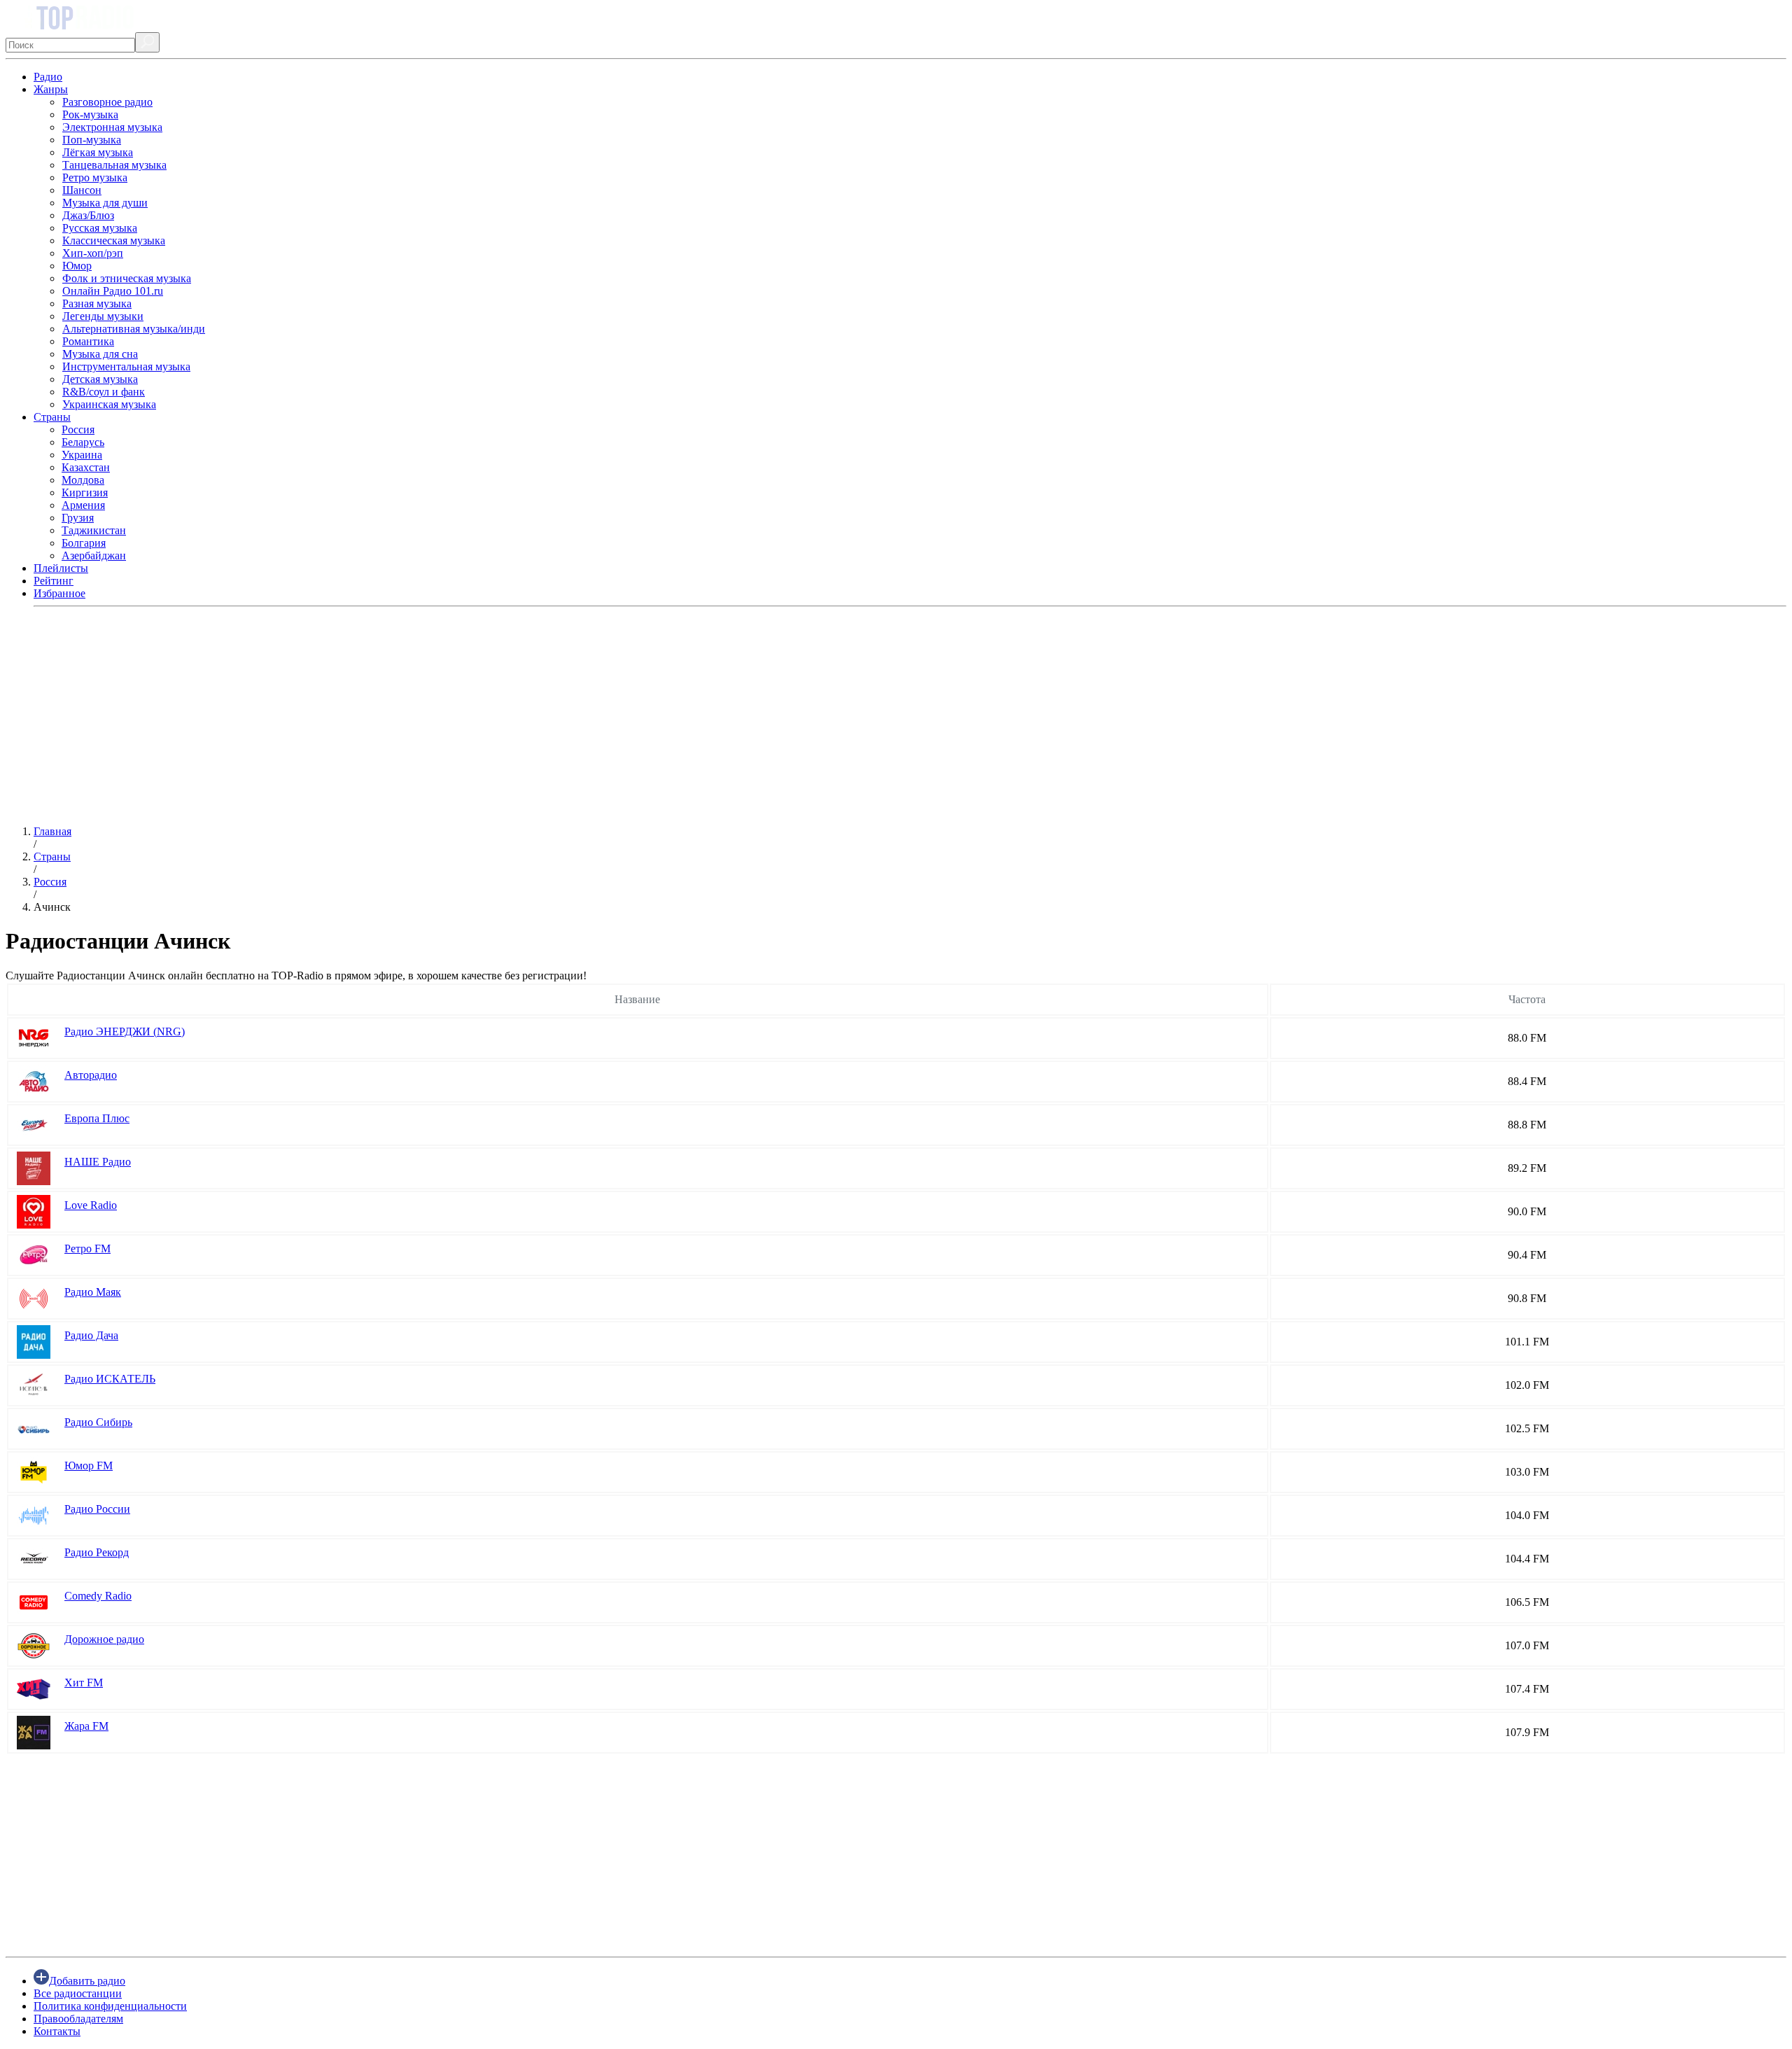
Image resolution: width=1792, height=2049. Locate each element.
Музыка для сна (100, 354)
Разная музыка (97, 303)
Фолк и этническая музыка (127, 278)
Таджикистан (94, 530)
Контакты (57, 2031)
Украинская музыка (109, 404)
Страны (52, 417)
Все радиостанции (78, 1993)
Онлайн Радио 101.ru (113, 291)
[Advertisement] (426, 716)
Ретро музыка (95, 177)
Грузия (78, 518)
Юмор (77, 266)
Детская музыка (100, 379)
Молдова (83, 480)
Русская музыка (100, 228)
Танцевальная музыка (114, 165)
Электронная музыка (112, 127)
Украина (82, 455)
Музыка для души (105, 203)
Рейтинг (54, 581)
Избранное (59, 593)
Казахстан (86, 467)
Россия (78, 429)
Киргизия (85, 492)
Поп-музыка (92, 140)
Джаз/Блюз (88, 215)
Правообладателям (78, 2019)
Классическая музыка (114, 240)
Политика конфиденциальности (110, 2006)
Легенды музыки (103, 316)
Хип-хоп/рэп (93, 253)
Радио (48, 77)
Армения (83, 505)
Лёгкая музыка (98, 152)
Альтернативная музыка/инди (134, 329)
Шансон (82, 190)
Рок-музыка (90, 114)
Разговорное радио (107, 102)
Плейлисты (61, 568)
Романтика (88, 341)
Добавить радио (87, 1981)
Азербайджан (94, 555)
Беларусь (83, 442)
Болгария (84, 543)
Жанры (51, 89)
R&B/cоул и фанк (104, 392)
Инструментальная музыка (126, 366)
